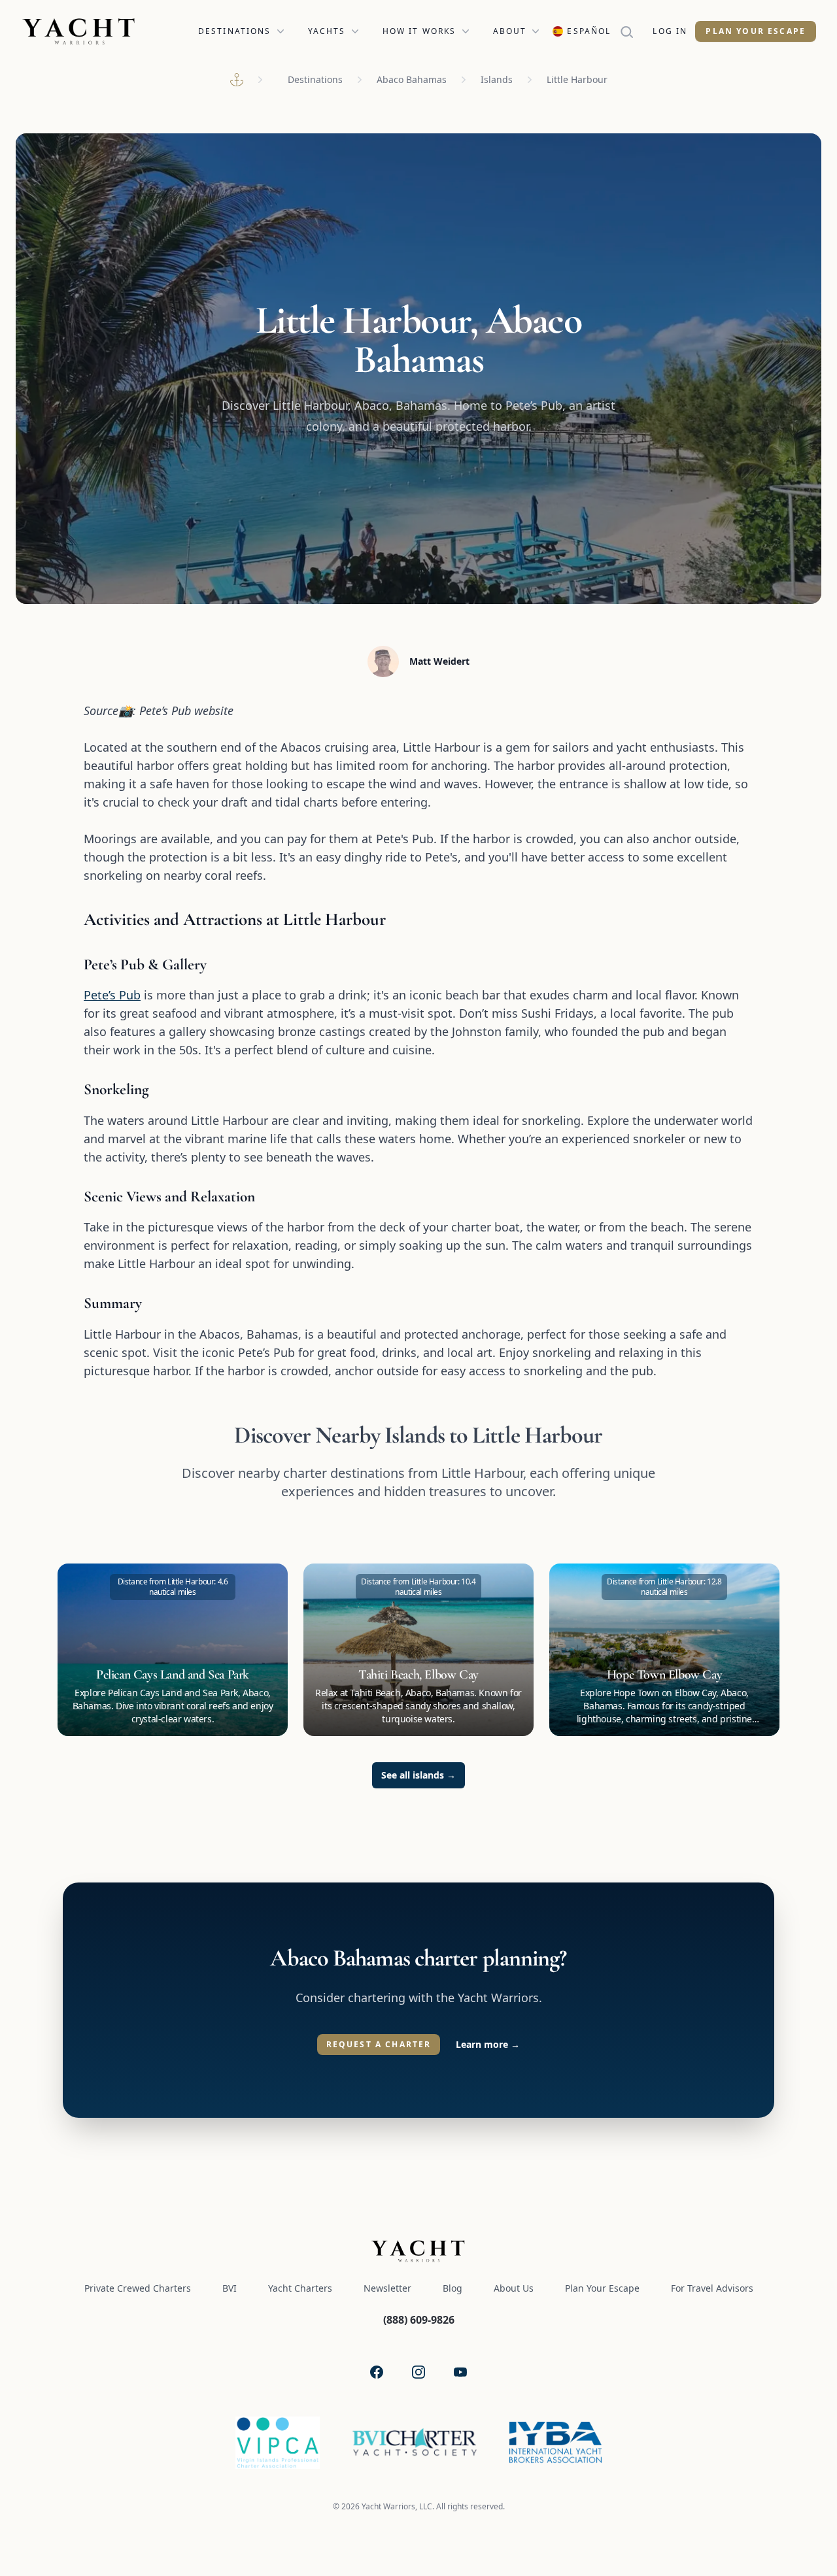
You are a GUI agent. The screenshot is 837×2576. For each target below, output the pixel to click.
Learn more (488, 2044)
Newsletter (387, 2288)
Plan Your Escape (756, 31)
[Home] (237, 80)
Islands (497, 79)
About (510, 31)
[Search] (632, 31)
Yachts (327, 31)
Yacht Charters (300, 2288)
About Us (514, 2288)
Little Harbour (577, 79)
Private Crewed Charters (138, 2288)
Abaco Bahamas (412, 79)
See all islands (418, 1775)
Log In (670, 31)
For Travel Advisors (712, 2288)
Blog (453, 2288)
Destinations (235, 31)
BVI (230, 2288)
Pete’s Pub (112, 995)
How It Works (419, 31)
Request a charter (379, 2044)
